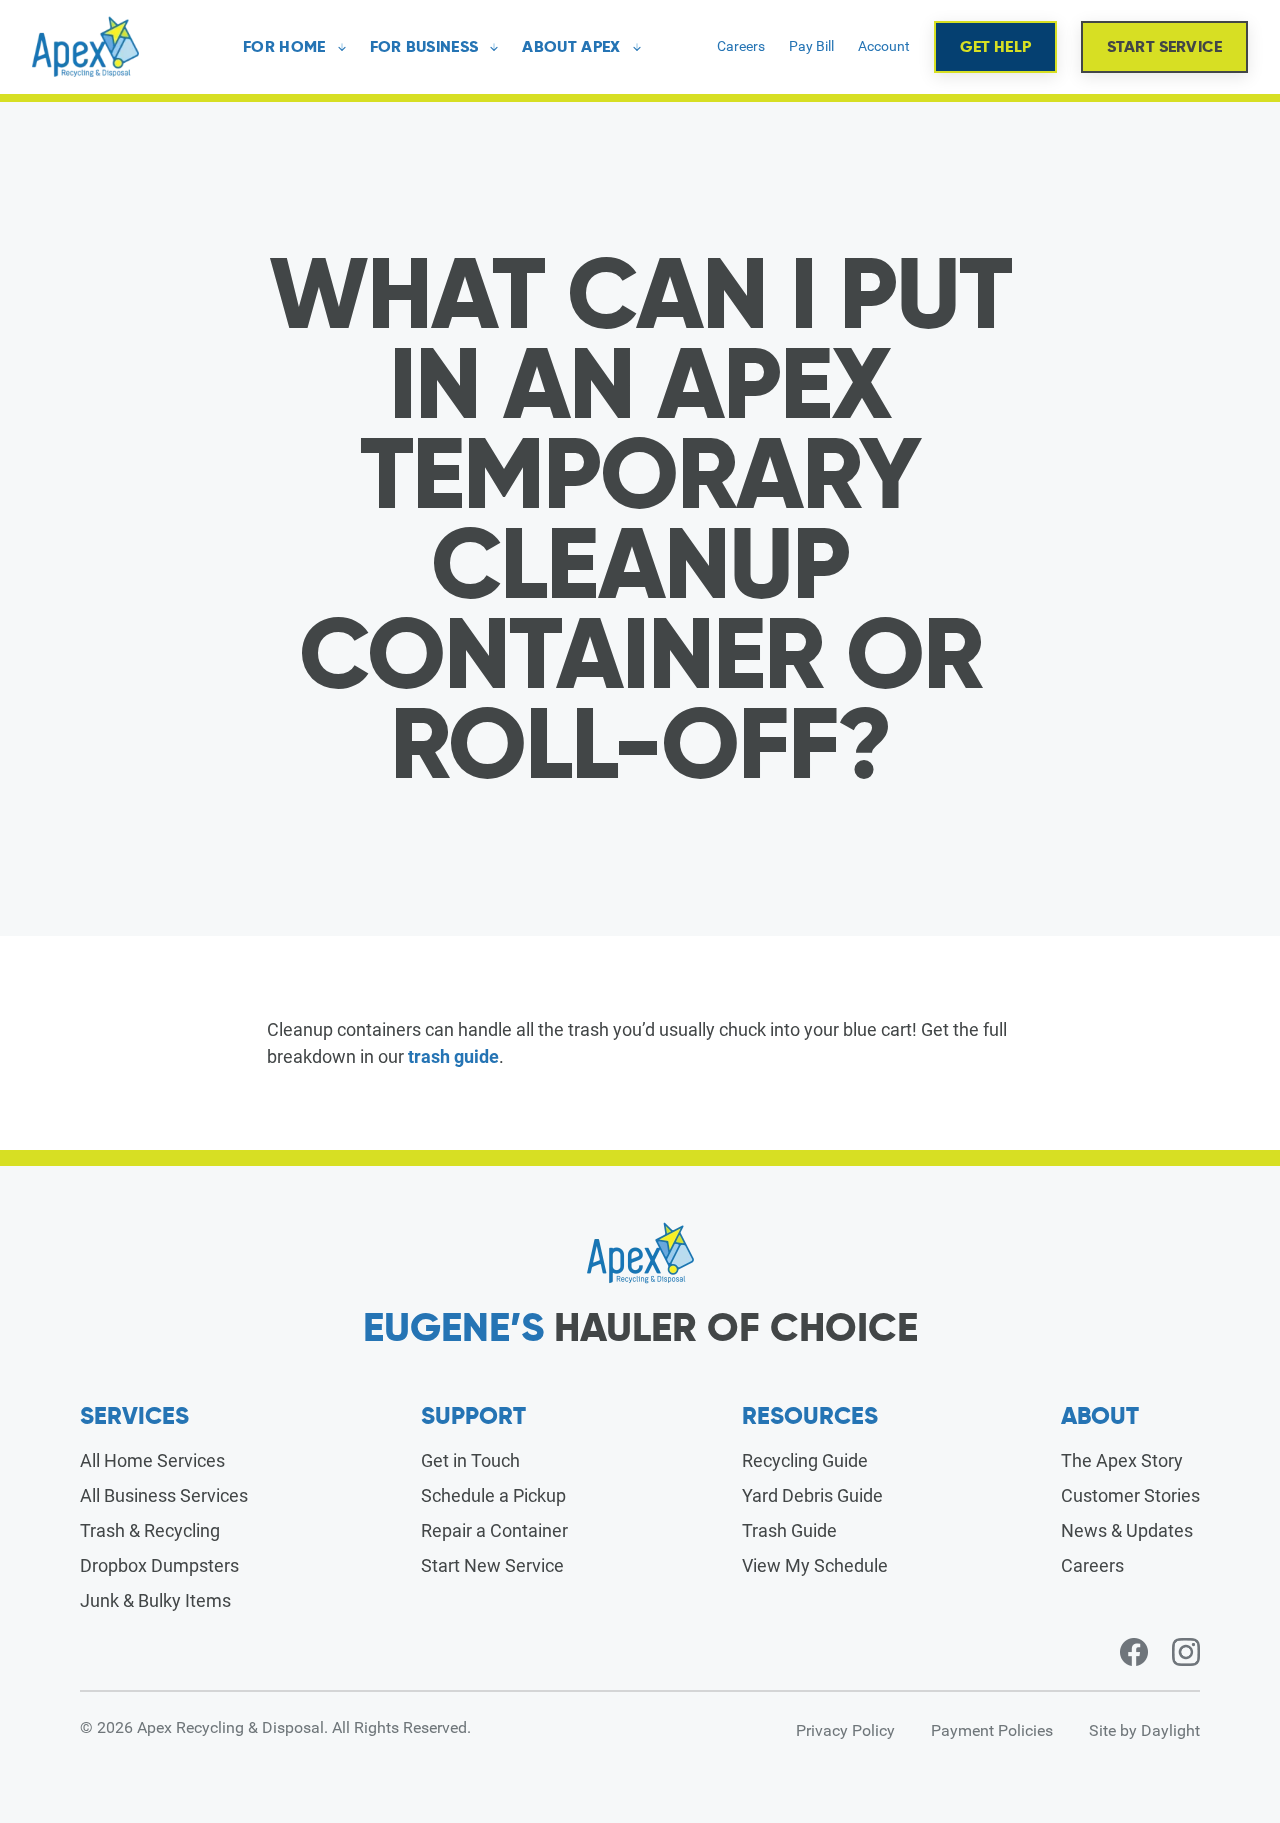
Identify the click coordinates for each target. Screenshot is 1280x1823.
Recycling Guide (805, 1460)
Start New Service (492, 1565)
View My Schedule (815, 1565)
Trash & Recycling (150, 1530)
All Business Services (164, 1495)
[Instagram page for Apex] (1186, 1652)
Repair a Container (494, 1530)
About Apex (571, 47)
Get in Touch (470, 1460)
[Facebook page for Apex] (1134, 1652)
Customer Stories (1130, 1495)
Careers (741, 46)
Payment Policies (992, 1730)
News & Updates (1127, 1530)
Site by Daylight (1144, 1730)
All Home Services (152, 1460)
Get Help (995, 46)
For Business (424, 47)
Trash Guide (789, 1530)
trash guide (453, 1056)
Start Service (1164, 46)
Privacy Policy (845, 1730)
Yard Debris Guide (812, 1495)
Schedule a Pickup (493, 1495)
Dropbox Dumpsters (159, 1565)
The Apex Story (1122, 1460)
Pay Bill (811, 46)
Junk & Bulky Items (155, 1600)
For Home (284, 47)
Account (884, 46)
